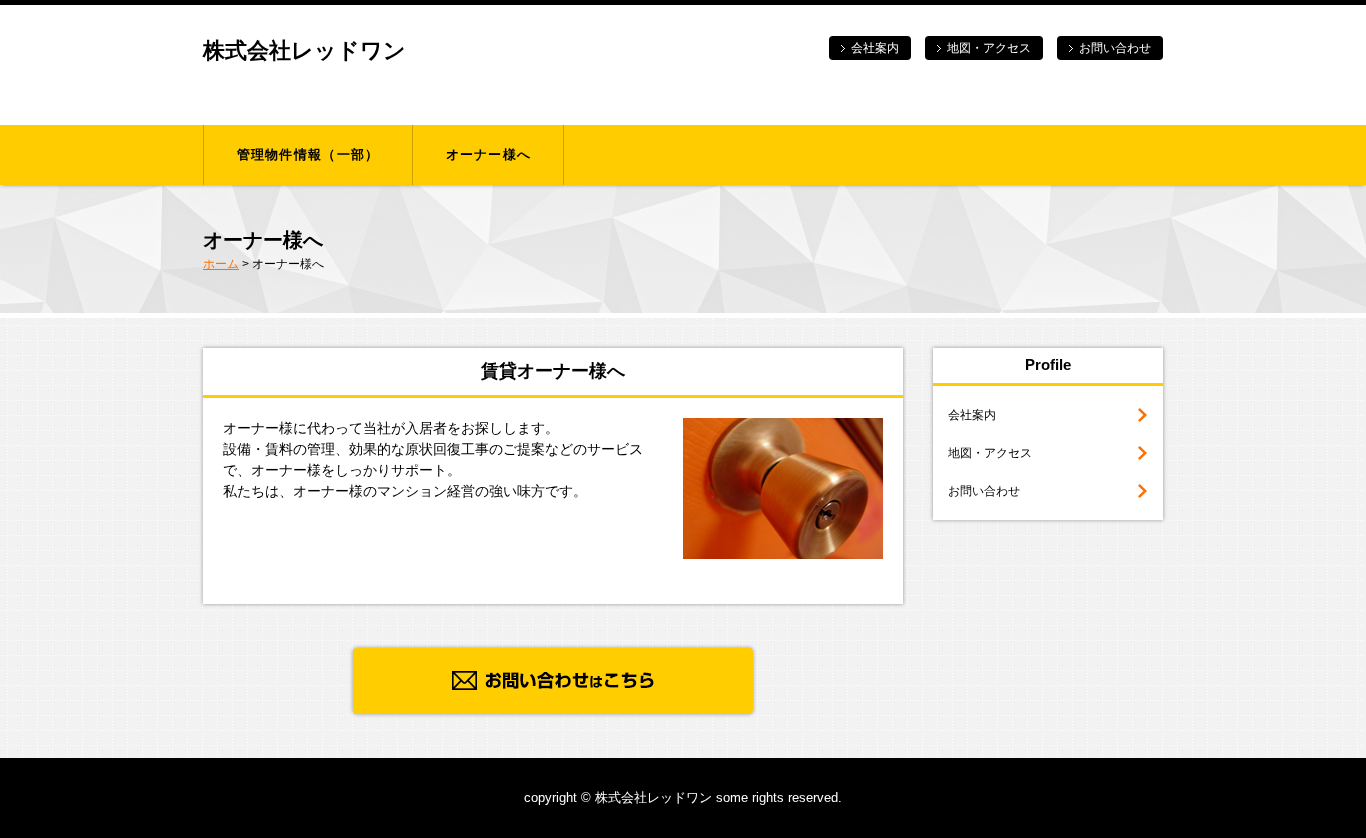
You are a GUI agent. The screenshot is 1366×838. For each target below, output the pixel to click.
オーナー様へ (489, 154)
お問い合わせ (1115, 48)
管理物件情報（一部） (308, 154)
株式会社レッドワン (304, 50)
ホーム (221, 264)
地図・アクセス (989, 48)
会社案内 (875, 48)
